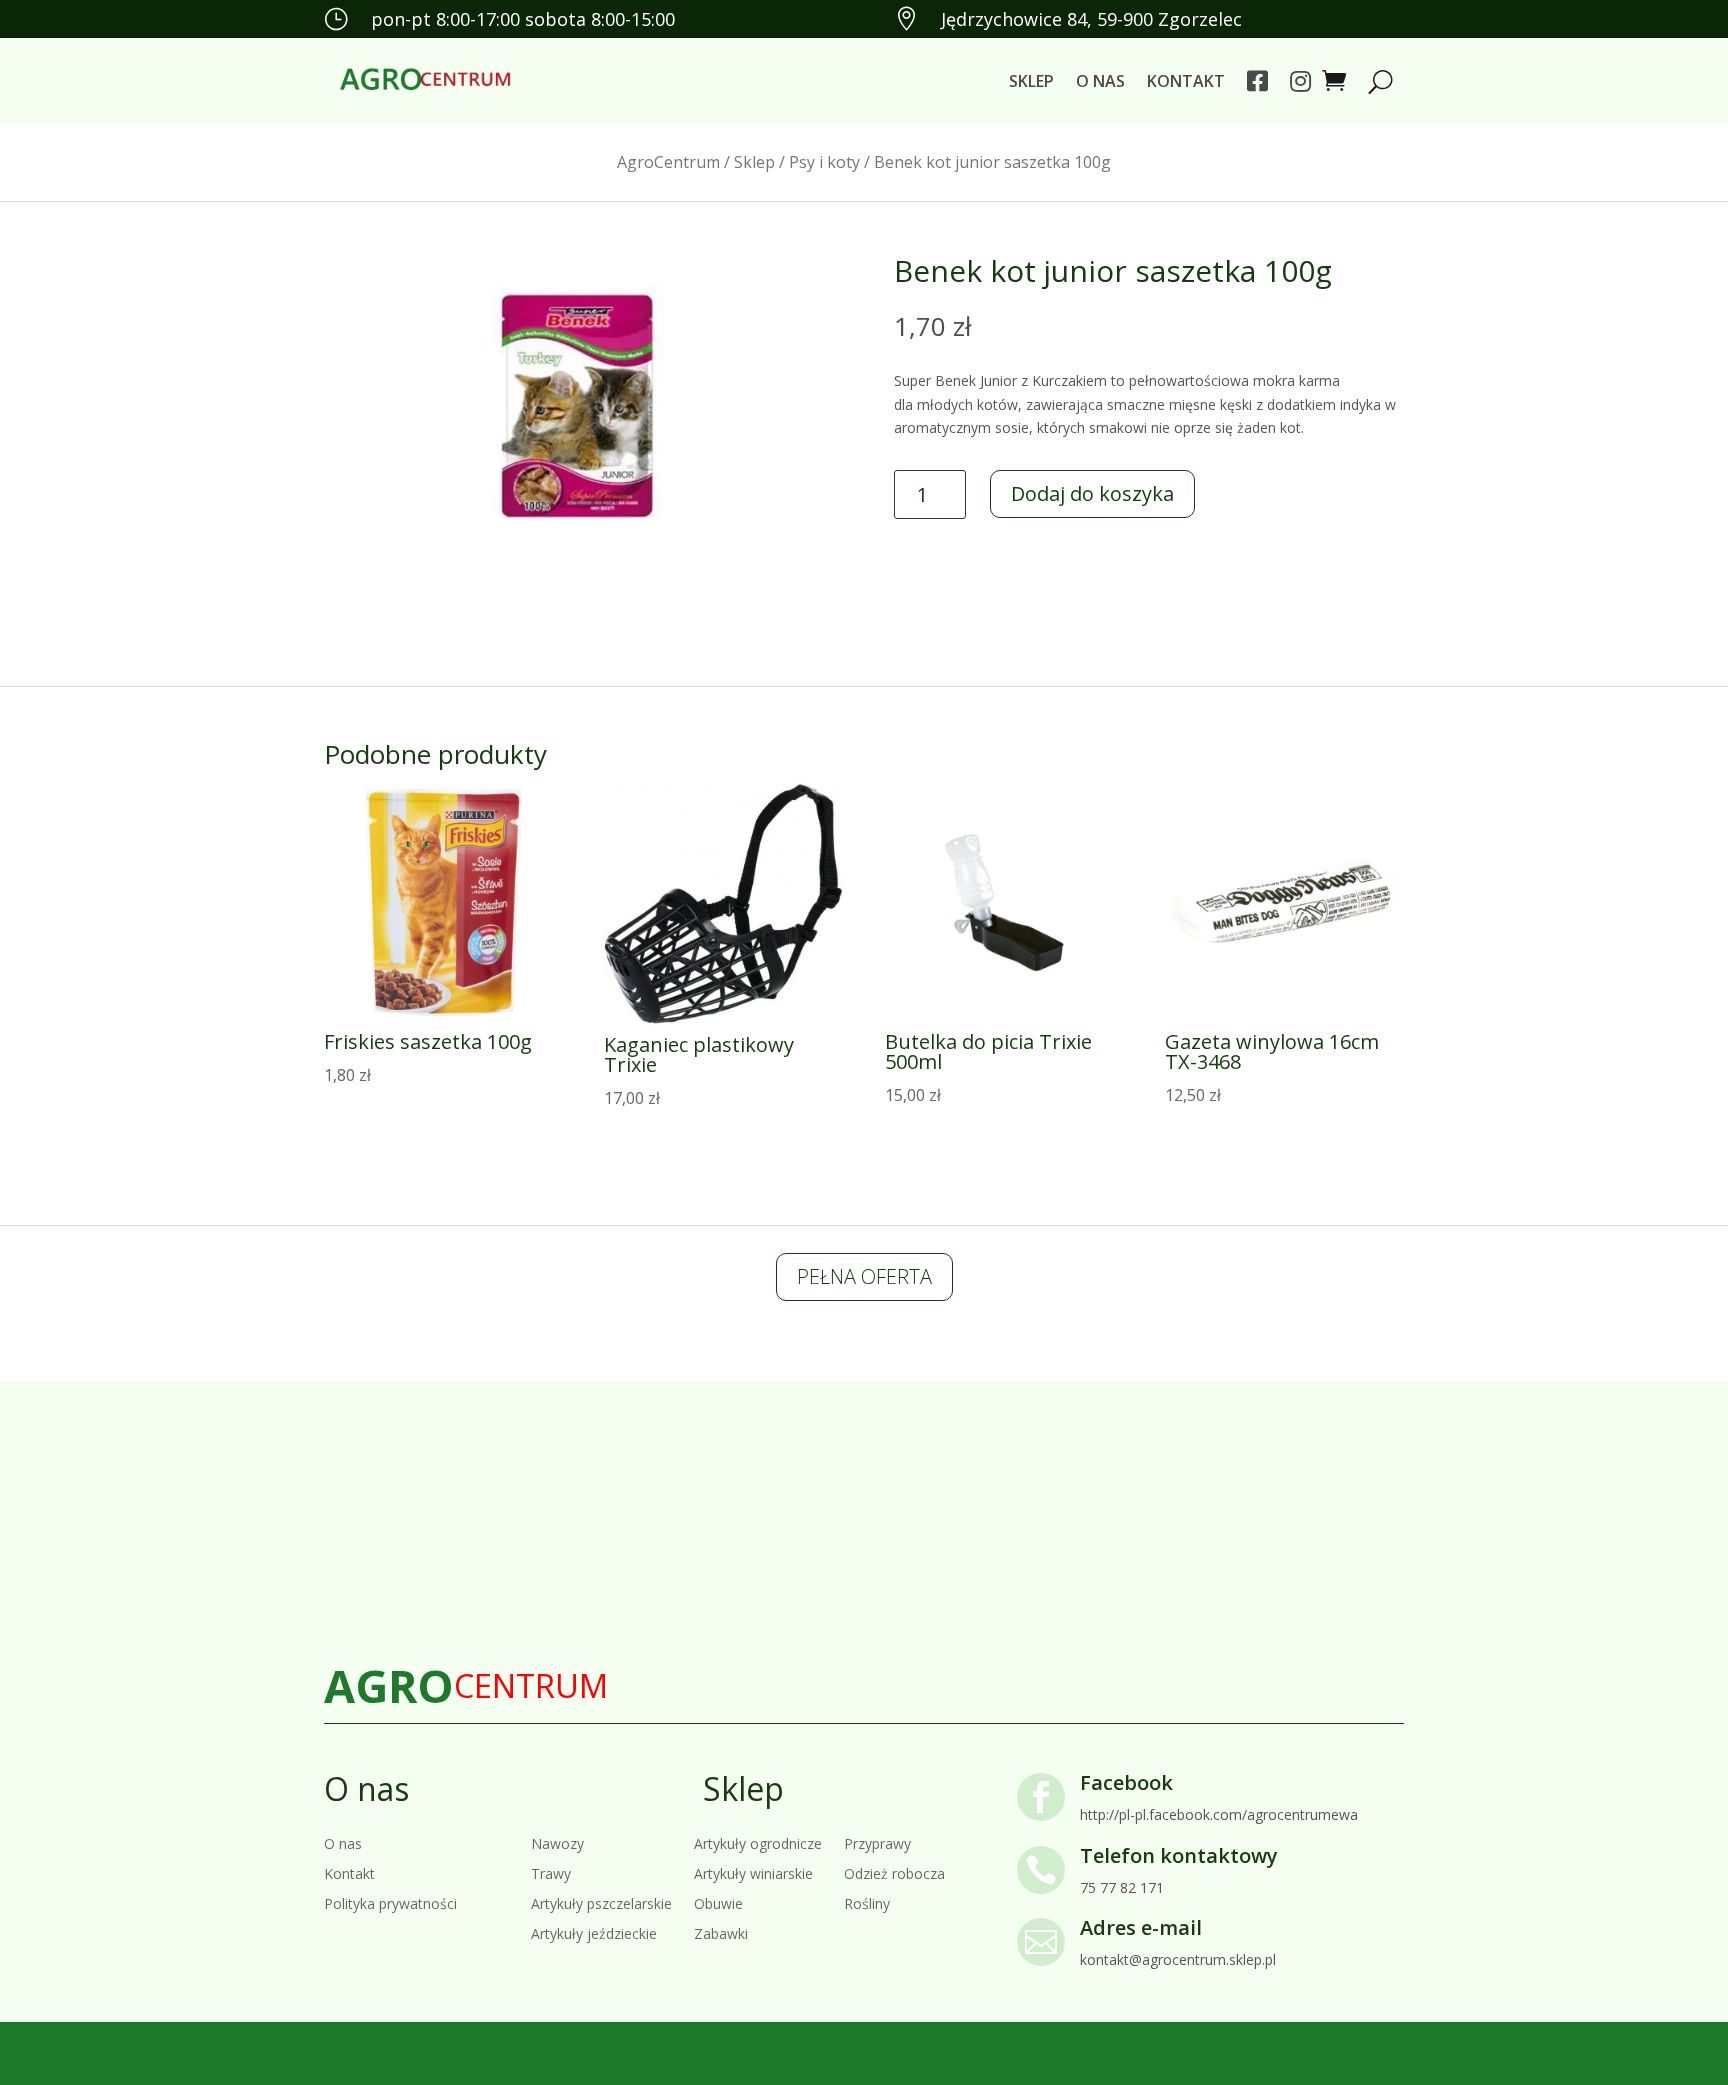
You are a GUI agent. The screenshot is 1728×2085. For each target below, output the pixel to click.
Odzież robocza (894, 1872)
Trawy (551, 1872)
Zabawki (721, 1932)
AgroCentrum (668, 162)
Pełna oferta (864, 1276)
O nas (1100, 81)
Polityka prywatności (390, 1902)
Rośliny (867, 1902)
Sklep (1031, 81)
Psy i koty (824, 162)
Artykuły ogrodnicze (758, 1842)
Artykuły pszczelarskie (601, 1902)
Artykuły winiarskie (753, 1872)
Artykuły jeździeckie (594, 1932)
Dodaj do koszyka (1092, 493)
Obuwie (718, 1902)
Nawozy (557, 1842)
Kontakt (1186, 81)
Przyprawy (877, 1842)
